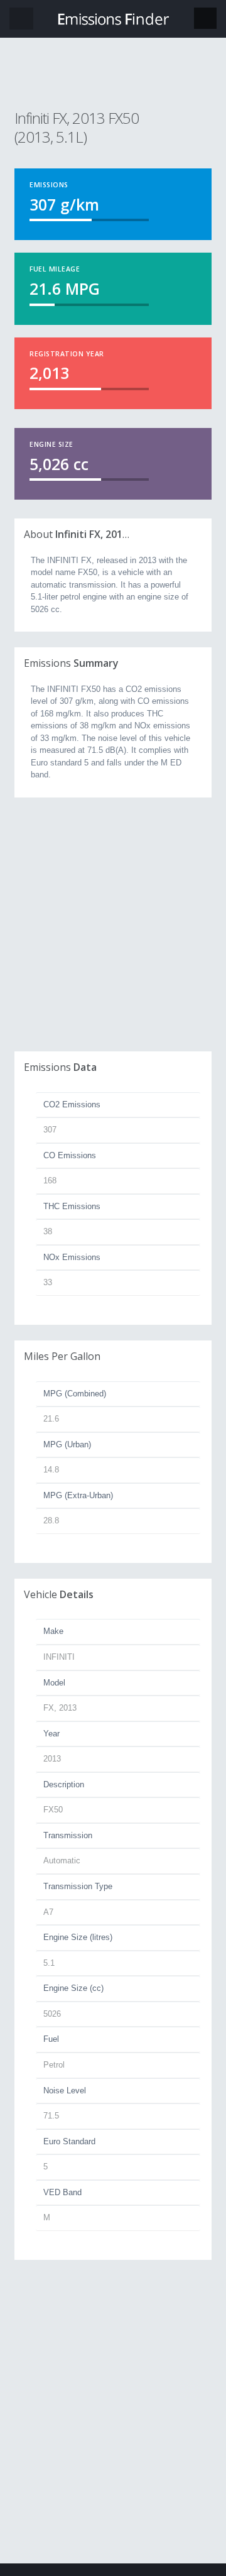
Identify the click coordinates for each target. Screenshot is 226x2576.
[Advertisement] (113, 77)
